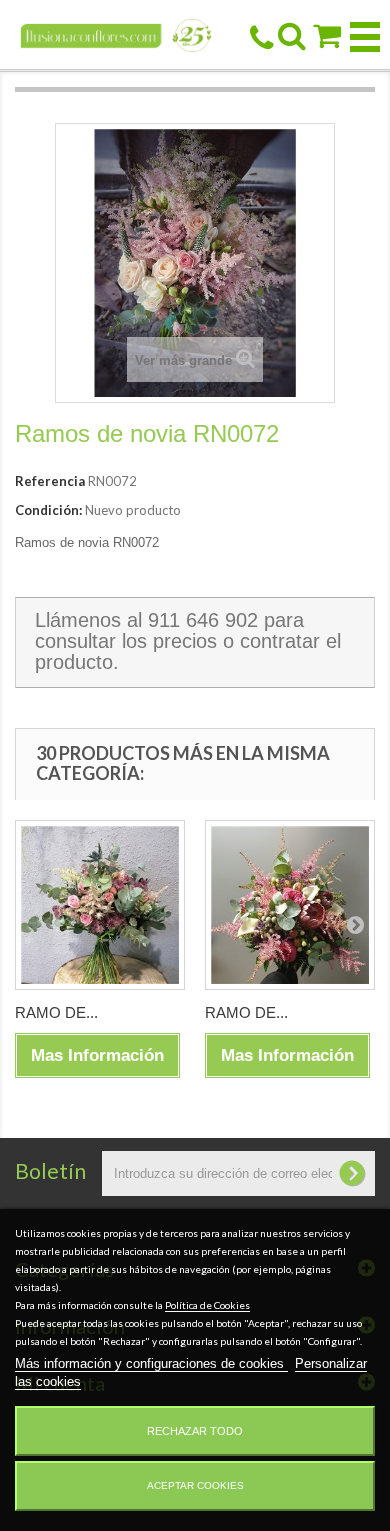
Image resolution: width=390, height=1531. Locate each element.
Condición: (48, 510)
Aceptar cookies (195, 1485)
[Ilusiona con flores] (116, 34)
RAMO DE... (56, 1012)
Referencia (50, 481)
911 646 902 (203, 620)
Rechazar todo (195, 1431)
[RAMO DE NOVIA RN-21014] (290, 905)
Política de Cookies (207, 1305)
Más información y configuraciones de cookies (151, 1363)
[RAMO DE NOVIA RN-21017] (100, 905)
